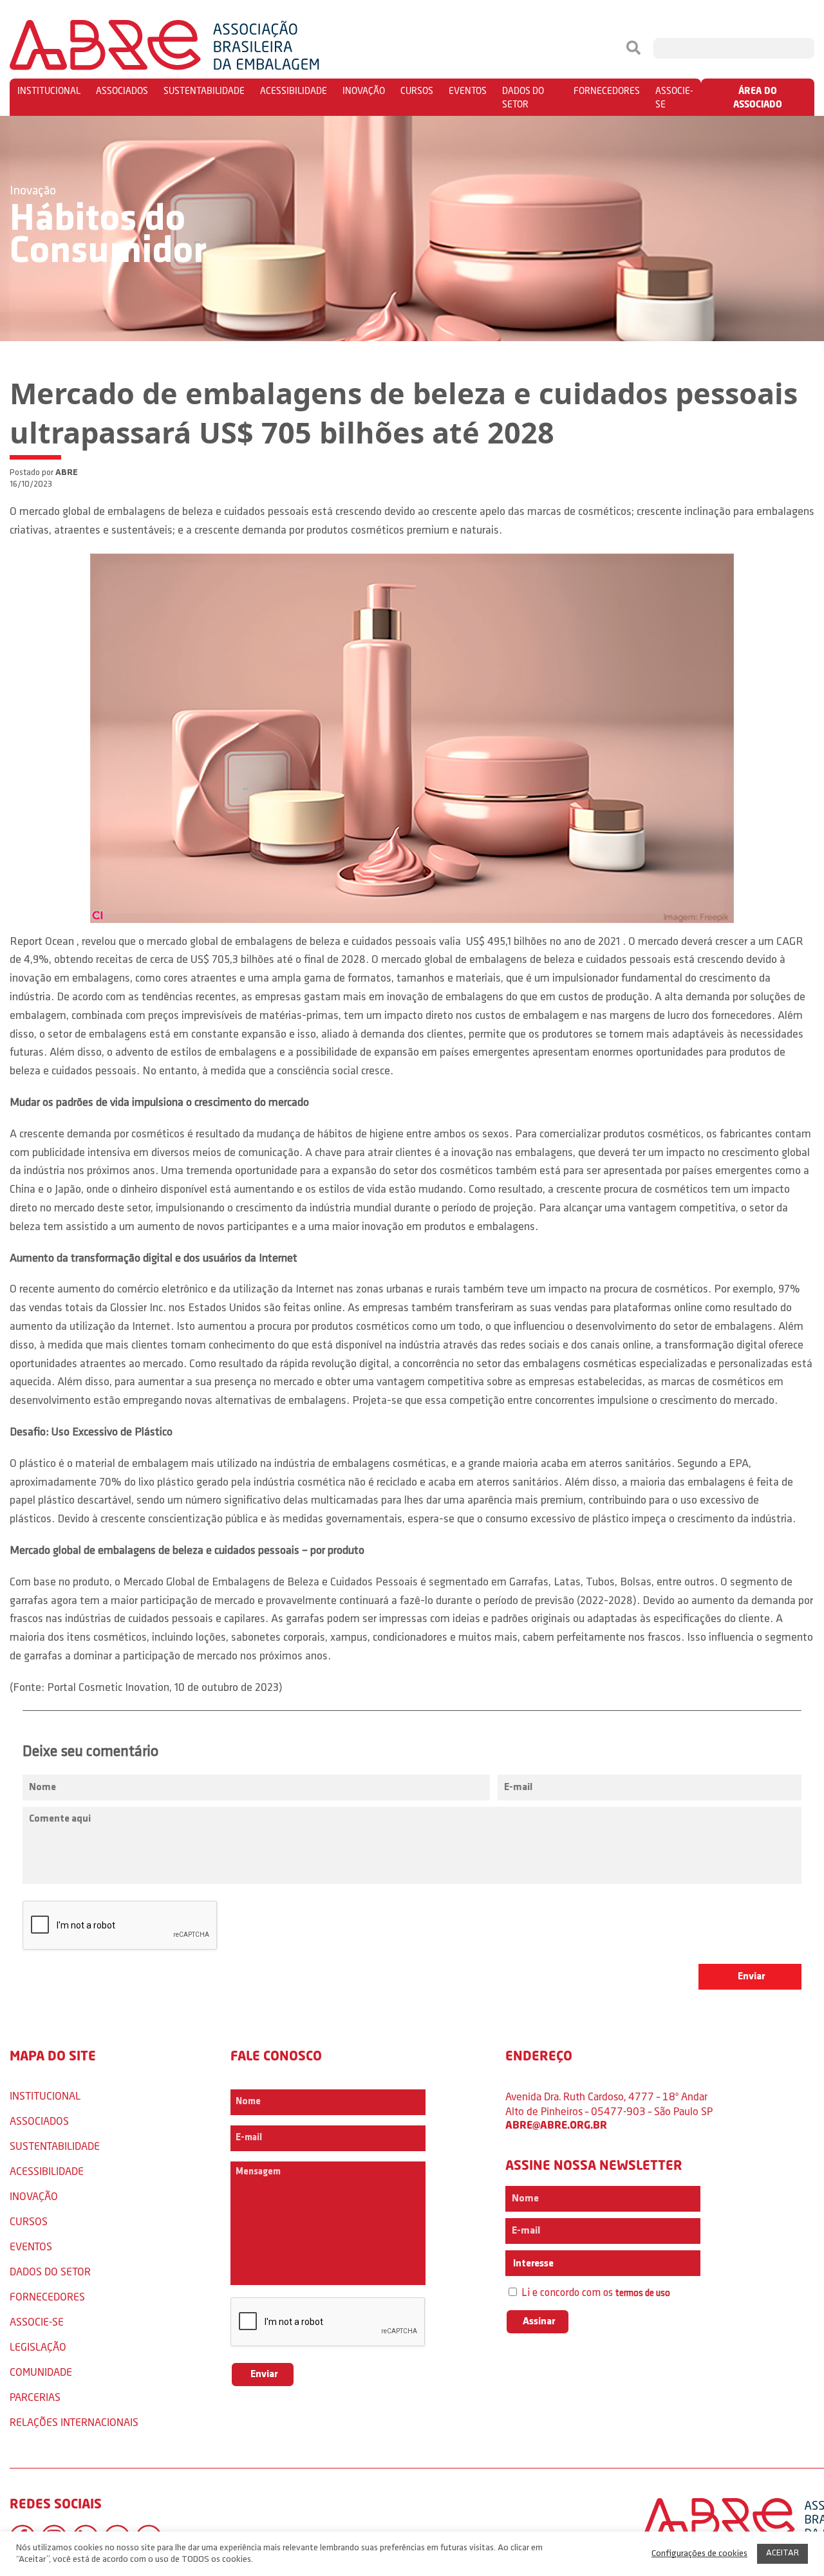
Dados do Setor (523, 97)
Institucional (49, 90)
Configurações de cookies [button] (699, 2554)
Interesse (532, 2264)
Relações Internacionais (74, 2422)
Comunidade (41, 2372)
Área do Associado (758, 97)
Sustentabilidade (204, 90)
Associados (122, 90)
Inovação (364, 90)
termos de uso (643, 2294)
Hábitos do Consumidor (108, 236)
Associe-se (674, 97)
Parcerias (35, 2397)
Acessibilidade (294, 90)
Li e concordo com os (595, 2293)
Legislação (38, 2347)
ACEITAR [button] (782, 2553)
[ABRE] (203, 48)
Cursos (417, 90)
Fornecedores (607, 90)
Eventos (468, 90)
